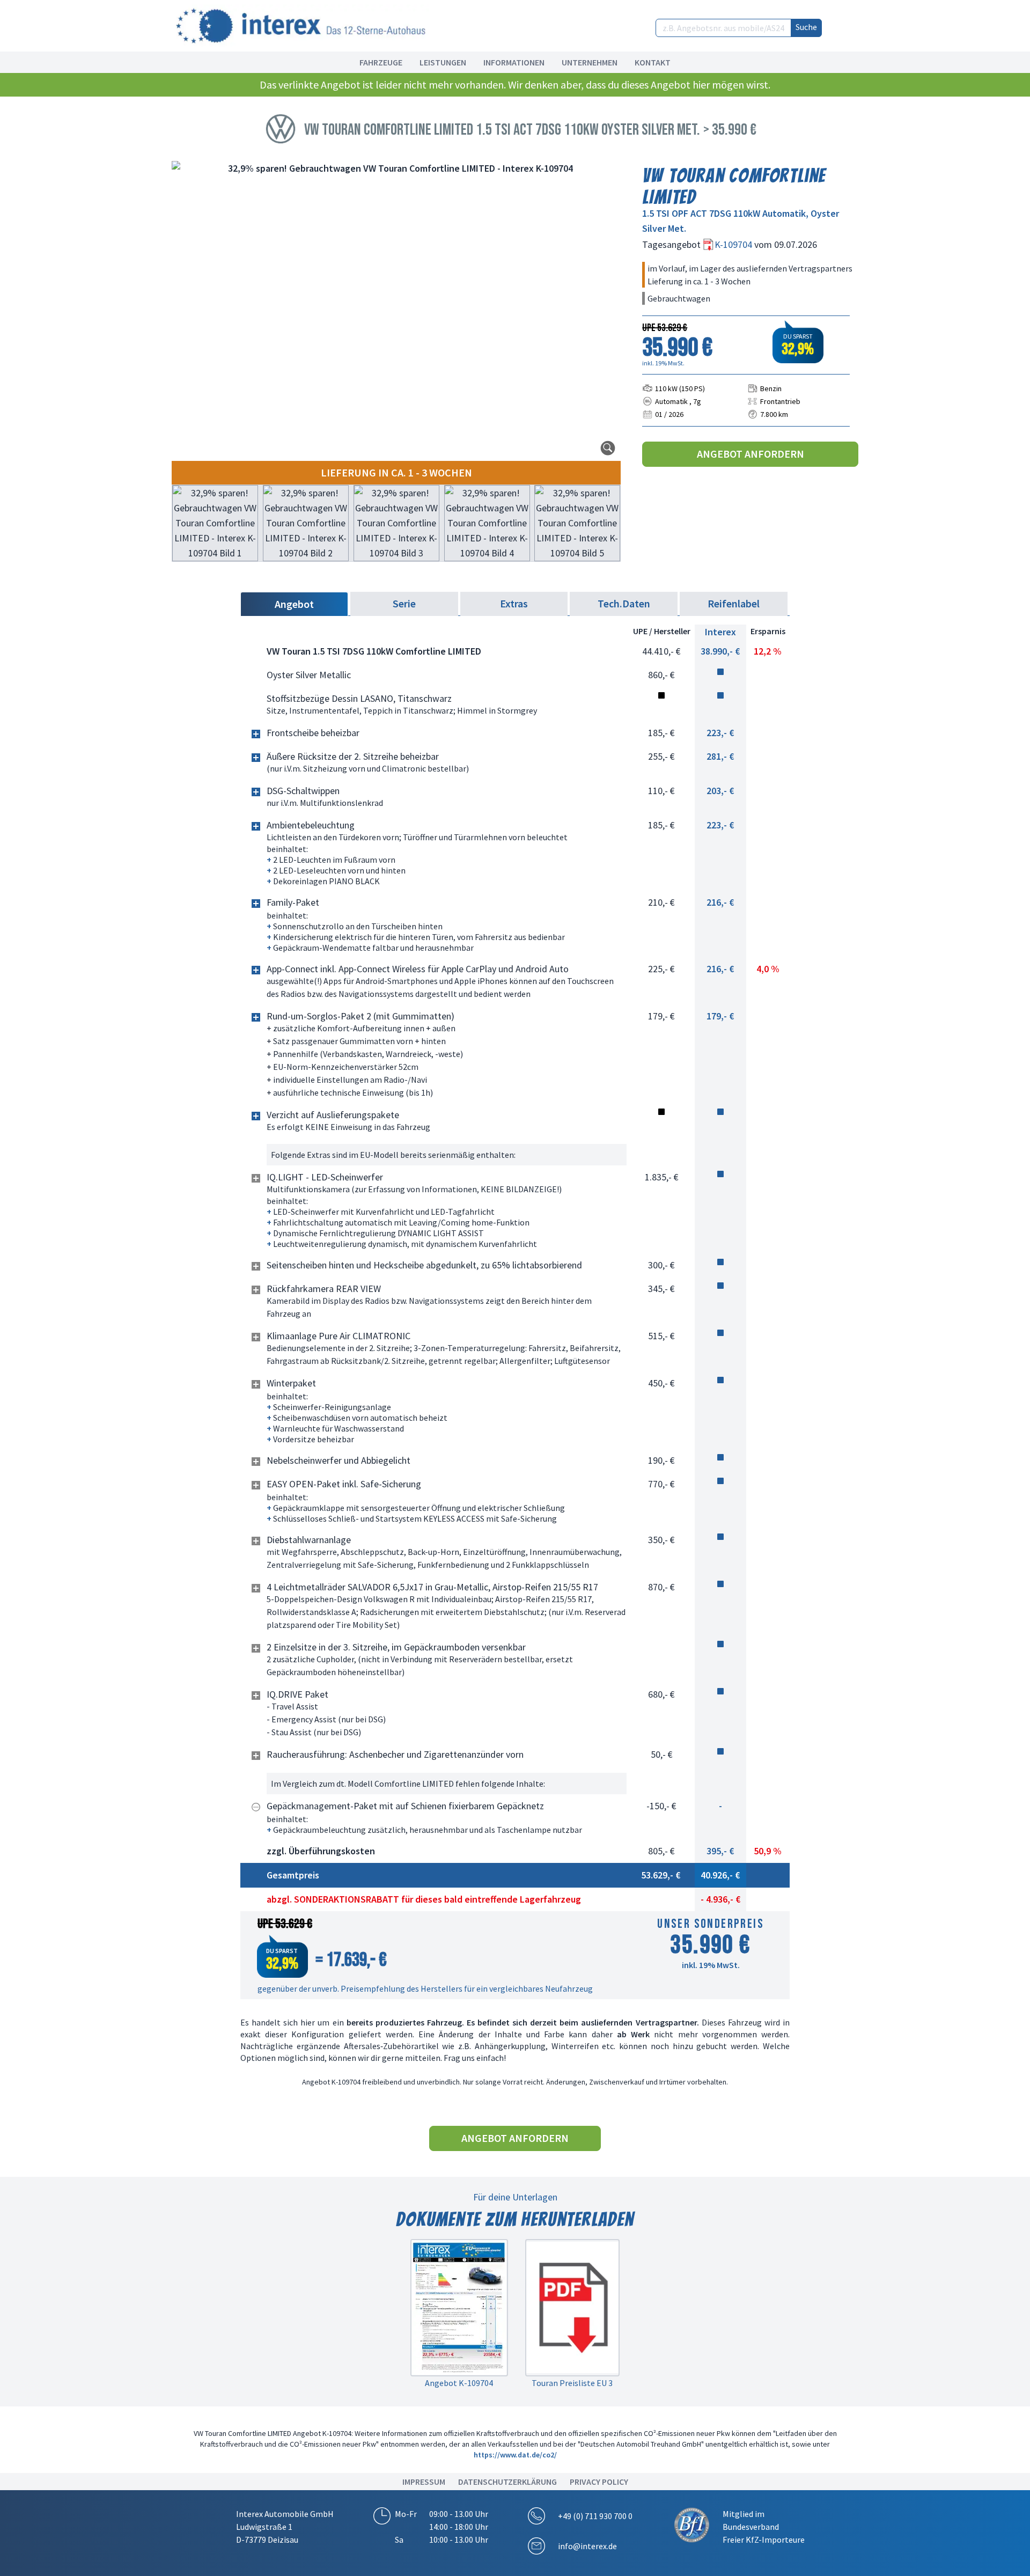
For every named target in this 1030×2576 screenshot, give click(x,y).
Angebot (294, 604)
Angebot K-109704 (459, 2383)
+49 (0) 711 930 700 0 (595, 2516)
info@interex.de (587, 2546)
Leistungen (443, 62)
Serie (404, 603)
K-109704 (734, 244)
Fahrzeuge (381, 62)
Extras (514, 603)
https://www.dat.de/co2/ (515, 2455)
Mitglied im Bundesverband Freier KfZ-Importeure (764, 2527)
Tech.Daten (624, 603)
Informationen (514, 62)
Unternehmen (590, 62)
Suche (806, 27)
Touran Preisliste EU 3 (572, 2383)
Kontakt (653, 62)
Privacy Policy (599, 2482)
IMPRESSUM (424, 2482)
